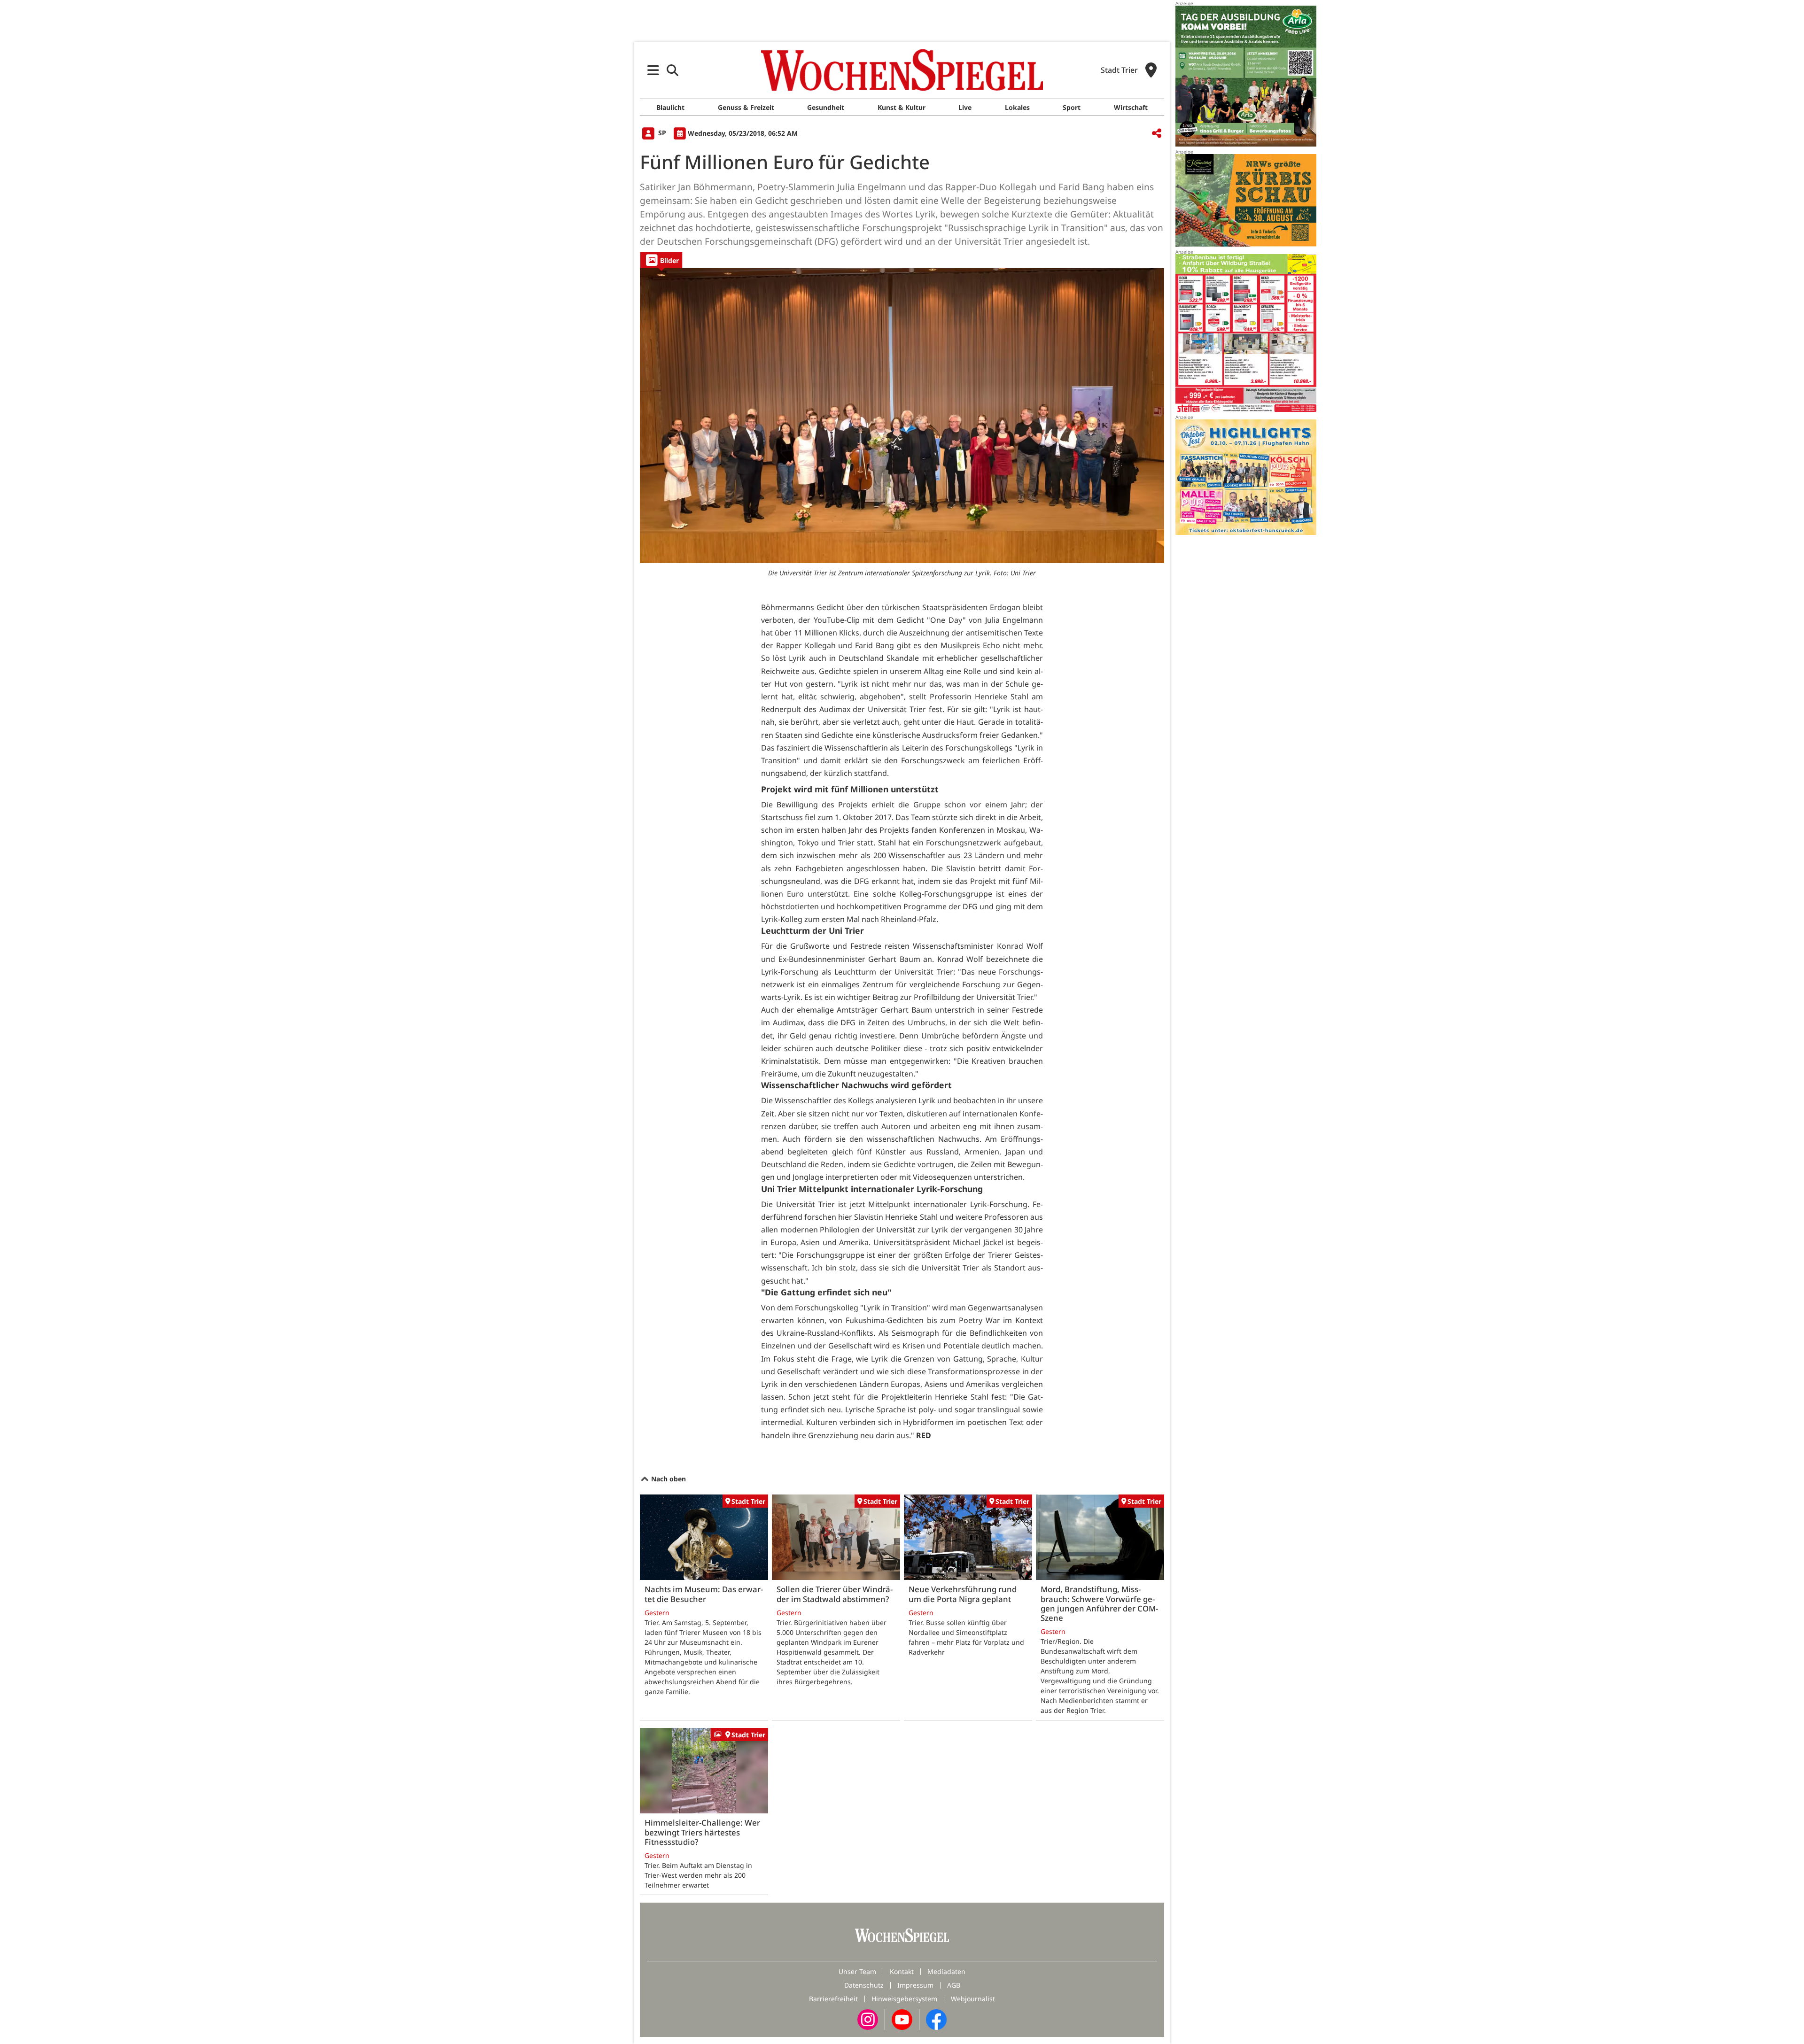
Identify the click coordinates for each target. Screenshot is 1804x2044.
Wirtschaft (1131, 107)
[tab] (661, 260)
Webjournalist (973, 1999)
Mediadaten (946, 1971)
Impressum (915, 1985)
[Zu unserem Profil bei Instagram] (868, 2019)
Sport (1072, 107)
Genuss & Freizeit (746, 107)
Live (965, 107)
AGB (954, 1985)
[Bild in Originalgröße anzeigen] (902, 416)
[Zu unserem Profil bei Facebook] (936, 2019)
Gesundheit (826, 107)
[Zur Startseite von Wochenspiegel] (902, 70)
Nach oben (668, 1479)
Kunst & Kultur (902, 107)
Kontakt (902, 1971)
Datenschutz (864, 1985)
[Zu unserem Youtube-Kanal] (902, 2019)
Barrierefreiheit (833, 1999)
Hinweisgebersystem (904, 1999)
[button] (653, 70)
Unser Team (857, 1971)
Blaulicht (670, 107)
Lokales (1017, 107)
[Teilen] (1157, 134)
